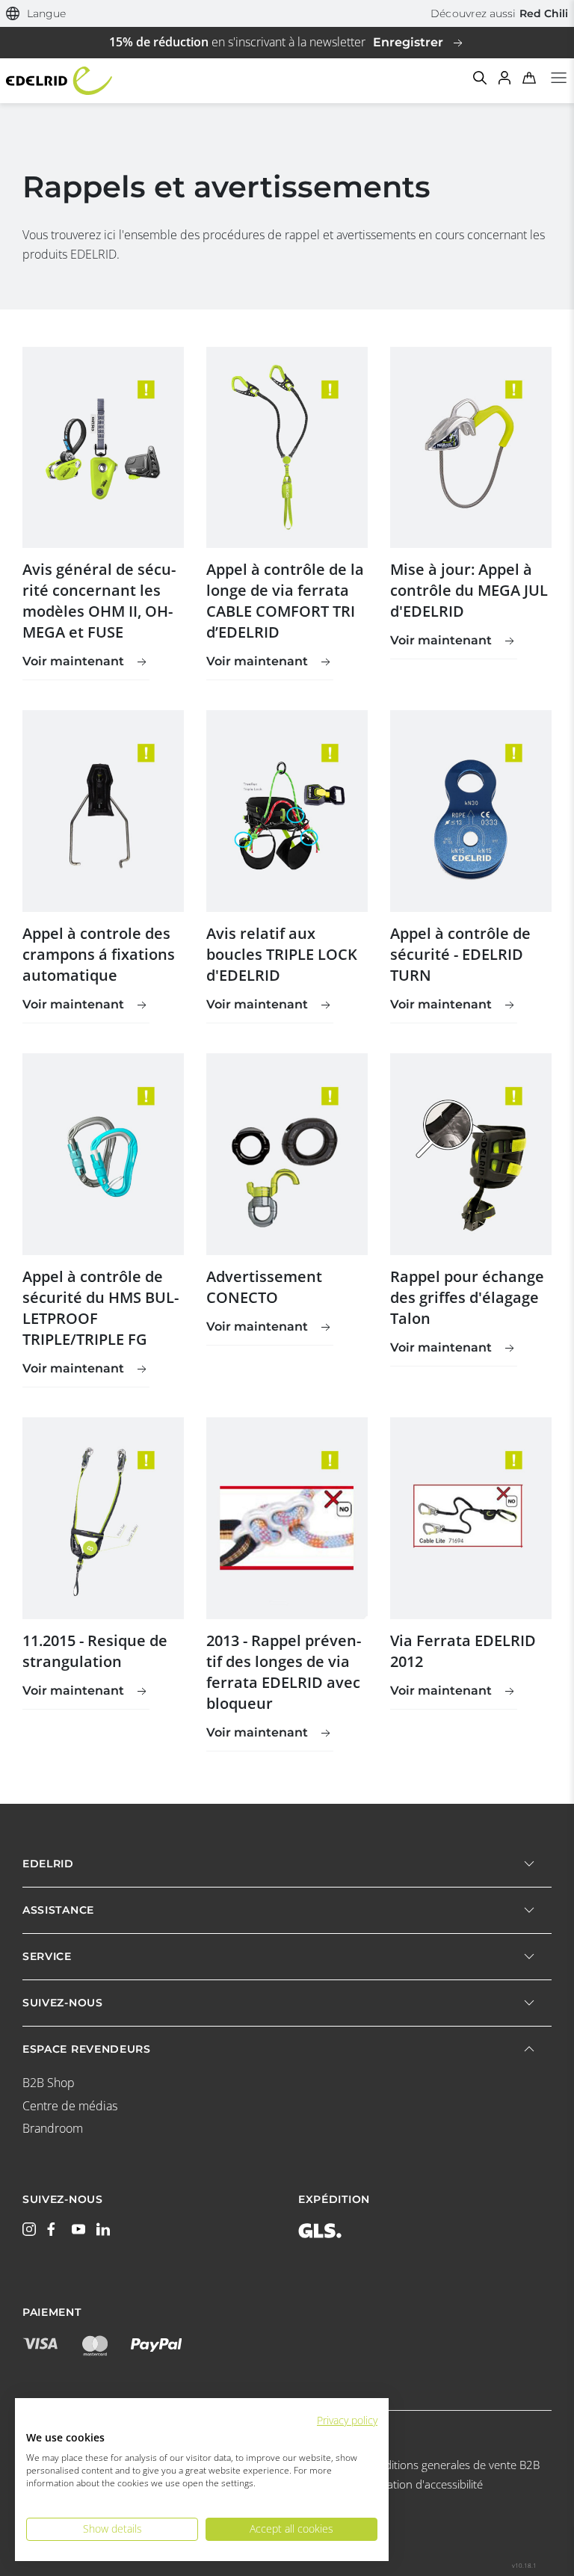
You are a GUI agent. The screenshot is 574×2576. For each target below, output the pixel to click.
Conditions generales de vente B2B (452, 2465)
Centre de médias (70, 2106)
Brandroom (53, 2128)
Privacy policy (347, 2420)
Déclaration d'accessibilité (419, 2484)
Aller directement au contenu (287, 9)
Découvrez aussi (499, 13)
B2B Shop (49, 2083)
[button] (36, 14)
